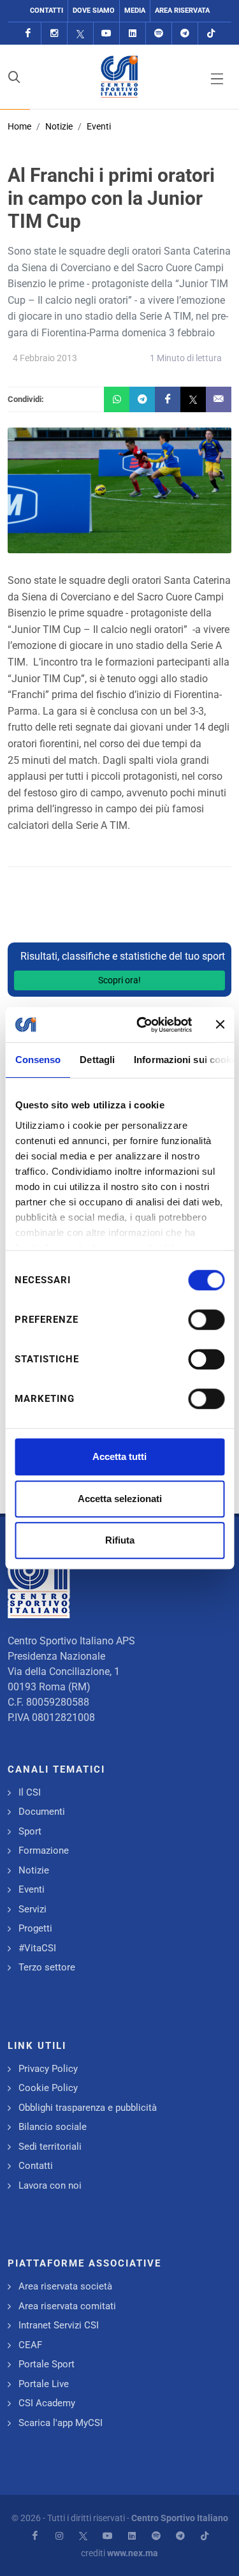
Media (135, 11)
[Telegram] (185, 34)
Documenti (42, 1812)
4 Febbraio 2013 (45, 358)
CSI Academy (47, 2403)
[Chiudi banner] (220, 1025)
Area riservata (182, 11)
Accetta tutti (119, 1456)
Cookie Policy (48, 2088)
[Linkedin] (133, 34)
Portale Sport (47, 2364)
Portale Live (44, 2384)
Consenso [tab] (38, 1060)
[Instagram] (54, 34)
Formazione (44, 1850)
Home (19, 126)
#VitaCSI (37, 1948)
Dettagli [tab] (97, 1060)
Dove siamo (94, 11)
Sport (30, 1831)
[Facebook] (28, 34)
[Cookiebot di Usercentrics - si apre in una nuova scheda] (142, 1025)
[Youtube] (106, 34)
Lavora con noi (50, 2185)
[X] (80, 34)
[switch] (206, 1320)
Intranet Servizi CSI (59, 2325)
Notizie (59, 126)
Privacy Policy (48, 2069)
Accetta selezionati (120, 1499)
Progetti (35, 1928)
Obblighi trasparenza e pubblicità (88, 2108)
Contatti (47, 11)
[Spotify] (159, 34)
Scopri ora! (119, 980)
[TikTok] (211, 34)
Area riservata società (65, 2286)
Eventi (99, 126)
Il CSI (30, 1792)
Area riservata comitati (67, 2306)
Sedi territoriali (50, 2147)
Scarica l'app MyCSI (61, 2423)
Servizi (33, 1909)
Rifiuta (120, 1540)
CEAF (30, 2345)
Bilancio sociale (53, 2127)
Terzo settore (47, 1967)
